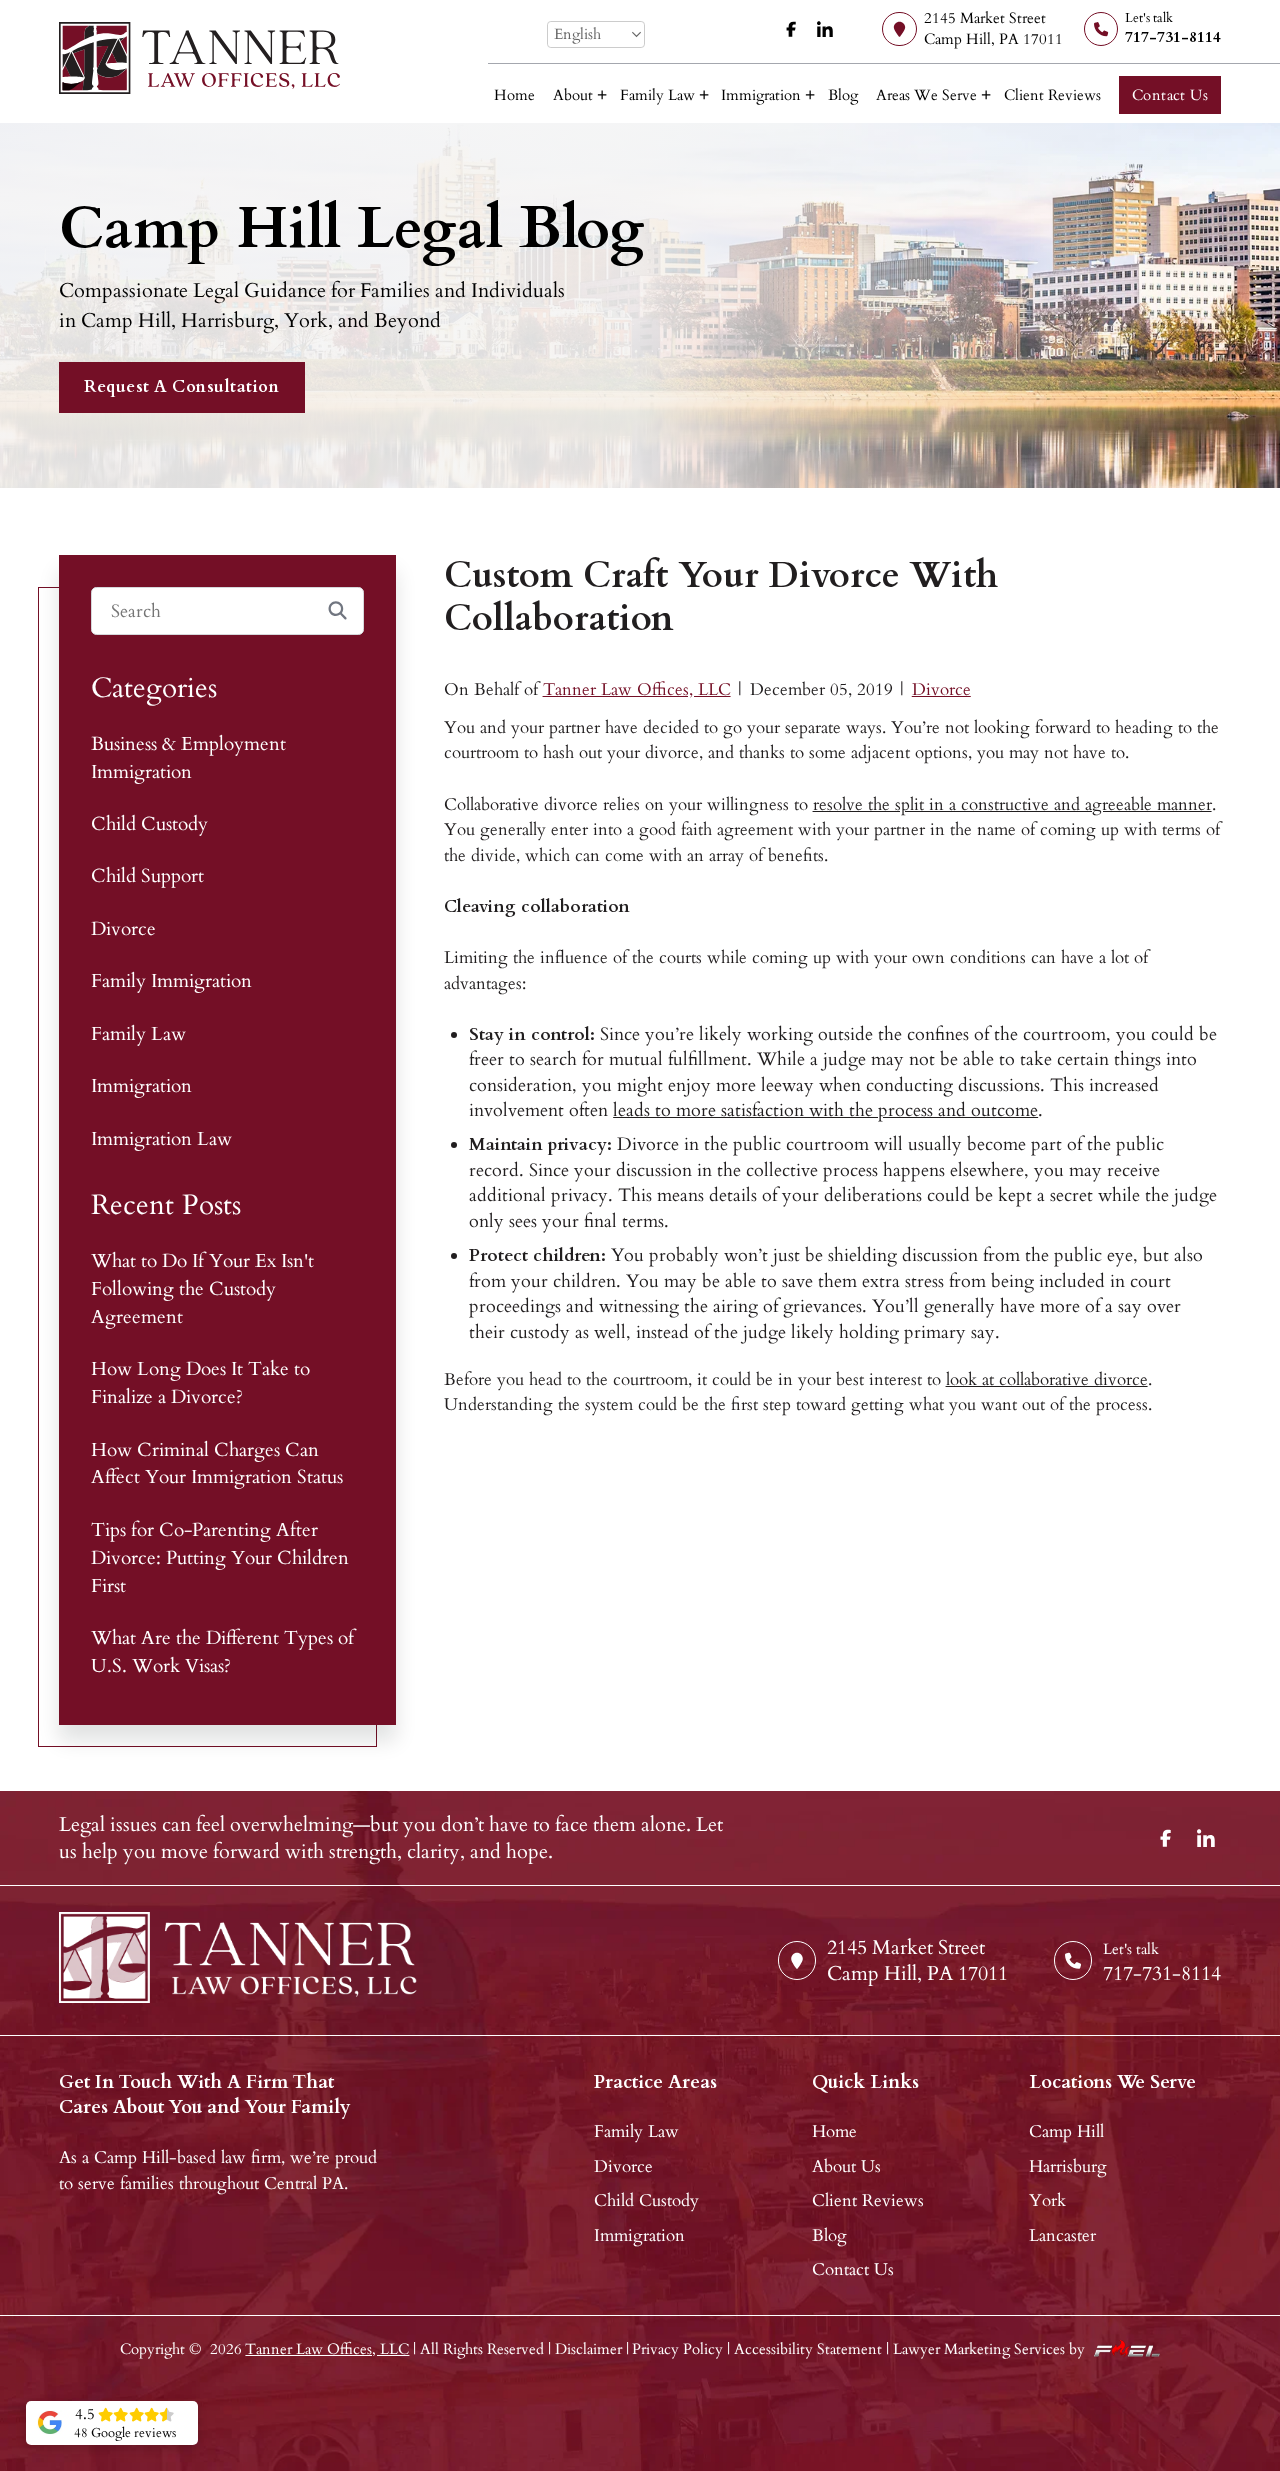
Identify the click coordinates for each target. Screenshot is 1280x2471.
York (1047, 2200)
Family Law (657, 95)
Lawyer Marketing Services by (989, 2349)
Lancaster (1062, 2235)
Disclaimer (588, 2349)
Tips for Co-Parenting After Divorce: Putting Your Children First (220, 1558)
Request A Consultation (181, 387)
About (573, 95)
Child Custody (149, 824)
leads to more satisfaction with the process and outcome (825, 1110)
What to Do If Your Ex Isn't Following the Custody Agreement (202, 1289)
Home (514, 95)
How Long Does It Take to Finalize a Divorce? (200, 1383)
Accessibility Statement (808, 2349)
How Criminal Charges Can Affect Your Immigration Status (217, 1464)
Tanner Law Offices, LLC (637, 689)
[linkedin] (824, 29)
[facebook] (791, 29)
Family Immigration (171, 981)
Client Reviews (1052, 95)
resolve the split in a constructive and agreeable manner (1012, 804)
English (577, 34)
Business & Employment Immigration (188, 758)
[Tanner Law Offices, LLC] (200, 58)
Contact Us (1170, 95)
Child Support (147, 876)
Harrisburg (1068, 2166)
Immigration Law (161, 1139)
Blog (843, 95)
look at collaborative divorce (1047, 1379)
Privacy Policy (677, 2349)
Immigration (761, 95)
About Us (846, 2166)
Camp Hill (1066, 2131)
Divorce (941, 689)
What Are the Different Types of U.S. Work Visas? (222, 1652)
